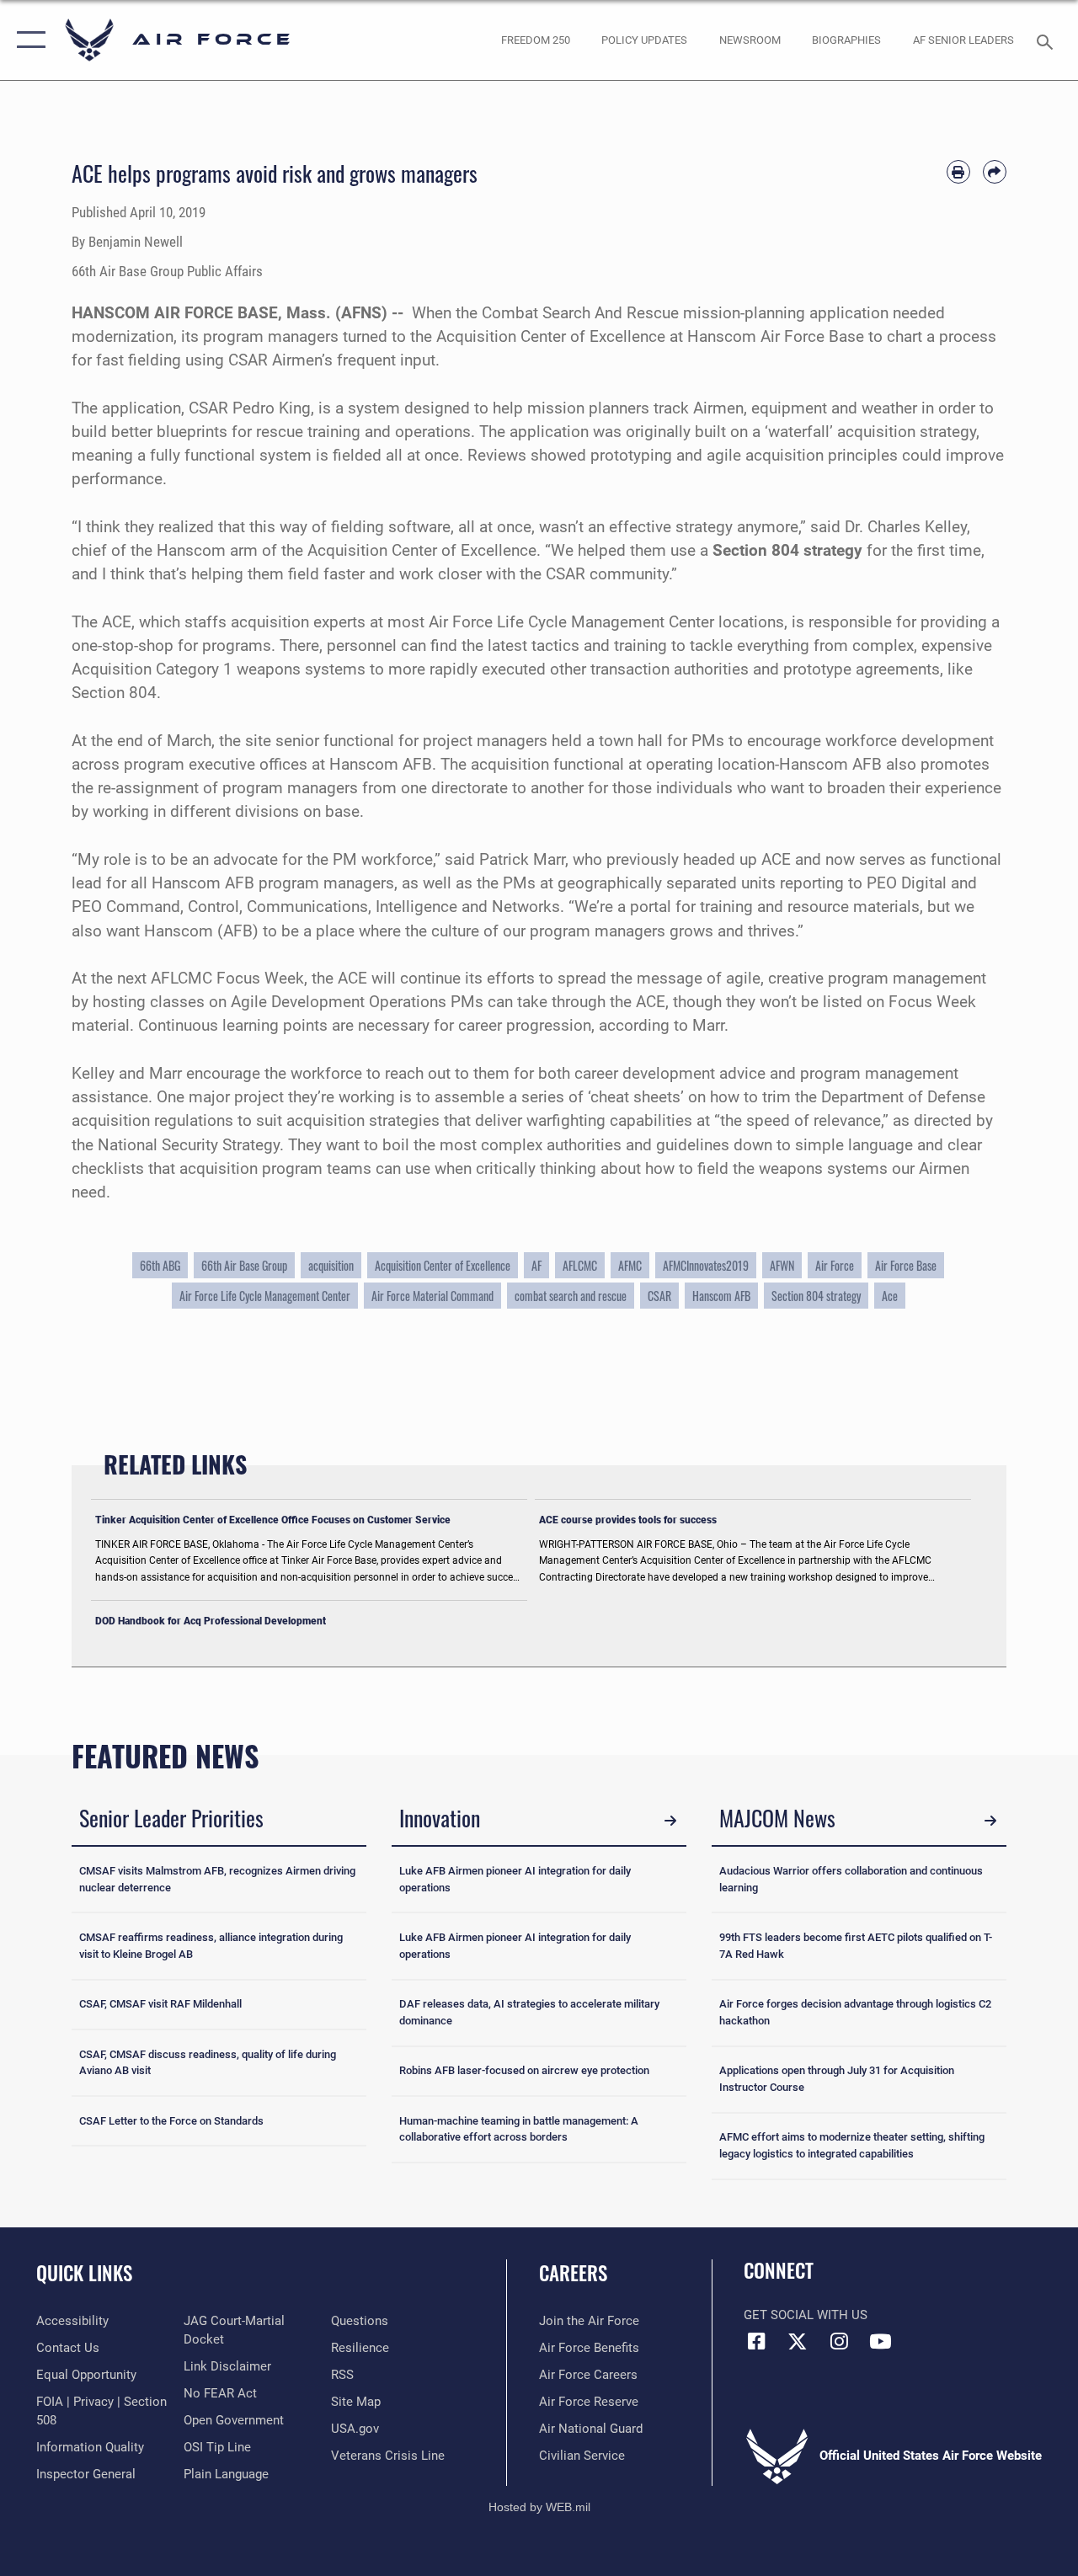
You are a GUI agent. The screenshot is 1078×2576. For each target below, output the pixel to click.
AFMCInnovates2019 (706, 1265)
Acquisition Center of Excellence (443, 1265)
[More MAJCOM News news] (990, 1821)
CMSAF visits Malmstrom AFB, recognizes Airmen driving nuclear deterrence (217, 1879)
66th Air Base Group (244, 1265)
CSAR (659, 1296)
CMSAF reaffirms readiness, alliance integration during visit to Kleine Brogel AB (211, 1946)
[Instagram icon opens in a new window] (839, 2341)
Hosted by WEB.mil (539, 2507)
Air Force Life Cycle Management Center (265, 1296)
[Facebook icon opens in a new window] (756, 2341)
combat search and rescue (571, 1296)
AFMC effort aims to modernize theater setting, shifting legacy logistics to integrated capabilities (852, 2145)
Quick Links (84, 2273)
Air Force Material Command (432, 1296)
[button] (27, 40)
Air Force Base (906, 1265)
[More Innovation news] (670, 1821)
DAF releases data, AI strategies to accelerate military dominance (529, 2012)
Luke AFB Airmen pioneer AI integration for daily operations (515, 1879)
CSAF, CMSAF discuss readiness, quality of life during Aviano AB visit (208, 2063)
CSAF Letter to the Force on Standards (171, 2121)
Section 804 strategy (816, 1296)
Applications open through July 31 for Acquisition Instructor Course (837, 2079)
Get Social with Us (806, 2315)
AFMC (630, 1265)
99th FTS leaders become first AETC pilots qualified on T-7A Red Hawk (856, 1946)
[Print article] (958, 172)
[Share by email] (995, 172)
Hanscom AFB (721, 1296)
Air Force (835, 1265)
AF (536, 1265)
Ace (890, 1296)
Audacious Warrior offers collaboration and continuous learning (851, 1879)
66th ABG (160, 1265)
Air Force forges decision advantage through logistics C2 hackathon (855, 2012)
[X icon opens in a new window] (798, 2341)
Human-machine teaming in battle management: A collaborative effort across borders (519, 2129)
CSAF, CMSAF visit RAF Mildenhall (160, 2004)
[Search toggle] (1048, 40)
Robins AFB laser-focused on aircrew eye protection (524, 2070)
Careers (573, 2273)
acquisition (331, 1265)
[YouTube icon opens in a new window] (880, 2341)
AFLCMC (580, 1265)
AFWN (782, 1265)
